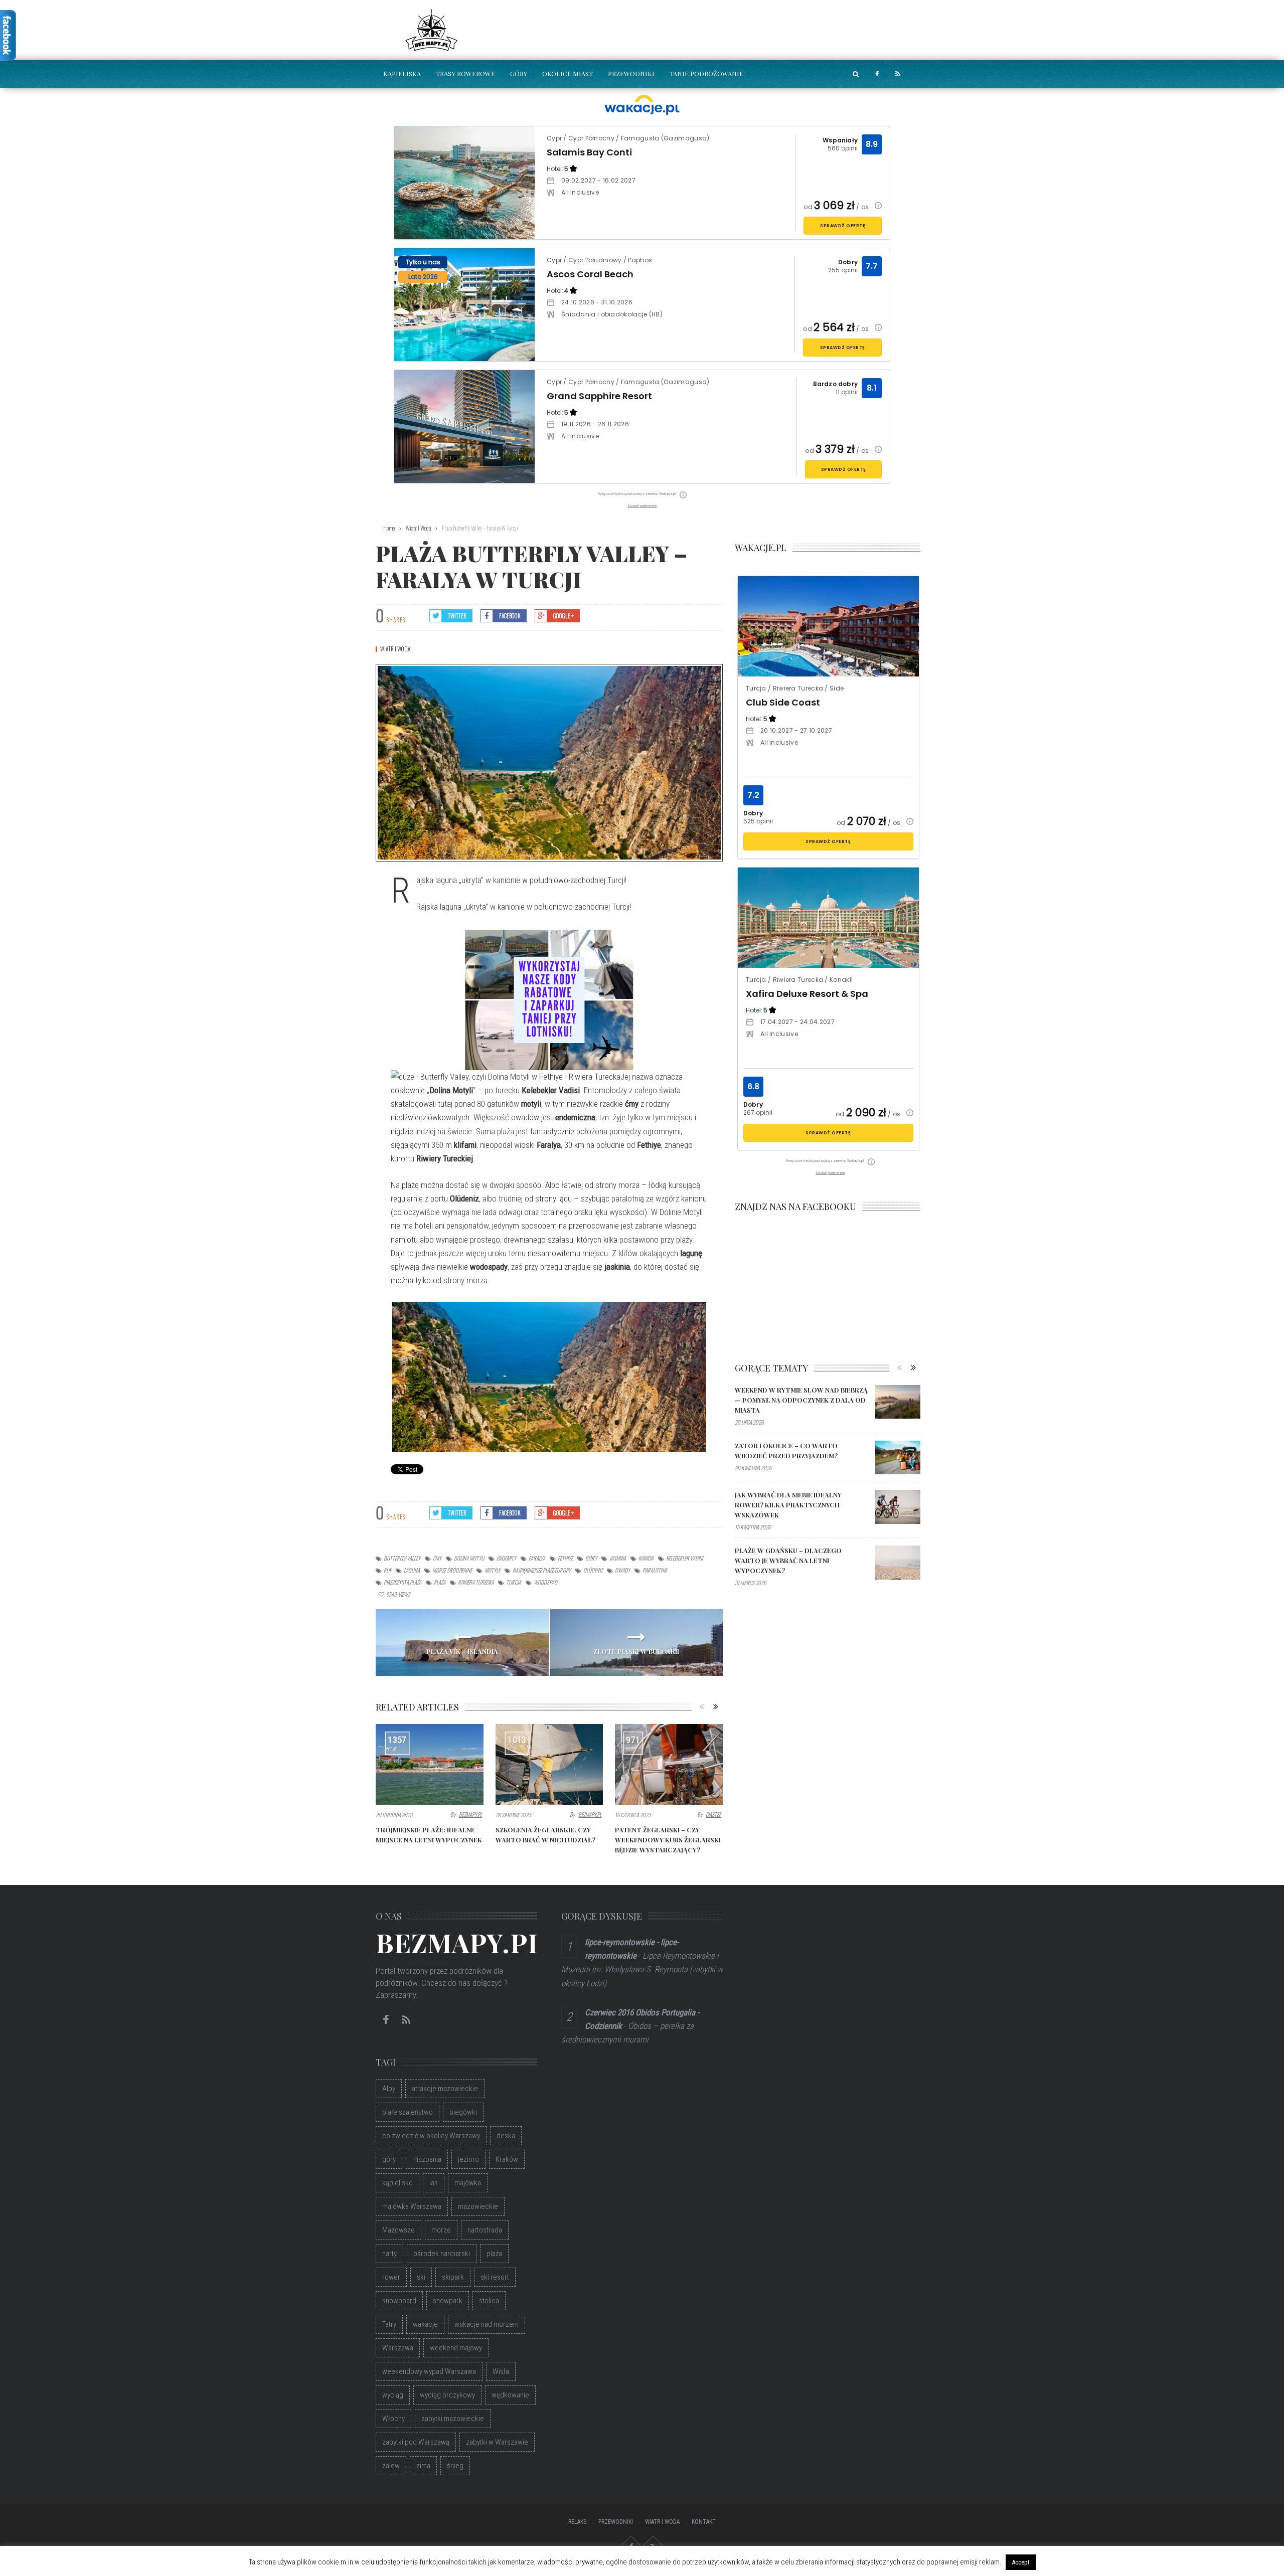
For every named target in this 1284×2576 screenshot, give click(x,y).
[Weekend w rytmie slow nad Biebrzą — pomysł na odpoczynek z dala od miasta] (898, 1402)
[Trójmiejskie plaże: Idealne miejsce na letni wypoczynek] (430, 1765)
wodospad (545, 1582)
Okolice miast (568, 73)
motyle (492, 1570)
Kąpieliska (402, 73)
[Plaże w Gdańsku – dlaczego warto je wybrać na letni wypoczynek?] (898, 1563)
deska (506, 2136)
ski (421, 2277)
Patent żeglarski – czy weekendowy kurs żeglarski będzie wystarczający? (668, 1840)
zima (423, 2466)
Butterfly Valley (402, 1558)
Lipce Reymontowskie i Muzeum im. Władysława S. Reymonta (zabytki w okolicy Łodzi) (642, 1969)
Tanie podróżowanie (706, 73)
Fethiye (565, 1558)
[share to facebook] (877, 74)
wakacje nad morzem (487, 2324)
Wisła (501, 2371)
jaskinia (618, 1558)
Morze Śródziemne (452, 1570)
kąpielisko (397, 2183)
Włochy (393, 2419)
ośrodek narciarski (442, 2254)
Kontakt (704, 2522)
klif (387, 1570)
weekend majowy (456, 2348)
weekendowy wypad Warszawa (429, 2371)
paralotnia (655, 1570)
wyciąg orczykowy (447, 2395)
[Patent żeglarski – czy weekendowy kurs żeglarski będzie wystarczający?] (669, 1765)
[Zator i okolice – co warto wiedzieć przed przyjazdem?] (898, 1458)
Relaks (577, 2522)
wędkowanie (510, 2395)
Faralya (537, 1558)
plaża (440, 1582)
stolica (489, 2301)
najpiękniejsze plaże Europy (542, 1570)
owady (622, 1570)
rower (391, 2277)
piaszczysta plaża (403, 1582)
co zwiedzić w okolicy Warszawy (431, 2136)
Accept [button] (1021, 2562)
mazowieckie (478, 2206)
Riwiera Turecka (476, 1582)
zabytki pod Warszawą (416, 2442)
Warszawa (398, 2348)
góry (591, 1558)
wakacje (425, 2324)
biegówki (463, 2112)
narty (389, 2254)
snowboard (399, 2301)
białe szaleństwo (408, 2112)
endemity (506, 1558)
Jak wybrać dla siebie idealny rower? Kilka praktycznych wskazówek (788, 1505)
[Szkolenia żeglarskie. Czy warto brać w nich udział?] (549, 1765)
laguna (412, 1570)
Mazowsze (398, 2230)
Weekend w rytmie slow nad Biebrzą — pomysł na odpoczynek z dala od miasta (801, 1400)
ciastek (713, 1814)
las (434, 2183)
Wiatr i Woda (395, 649)
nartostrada (485, 2230)
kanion (646, 1558)
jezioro (468, 2159)
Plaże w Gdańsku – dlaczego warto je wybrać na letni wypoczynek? (788, 1560)
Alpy (389, 2089)
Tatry (389, 2324)
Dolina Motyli (469, 1558)
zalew (391, 2466)
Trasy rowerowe (465, 73)
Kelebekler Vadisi (684, 1558)
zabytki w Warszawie (497, 2442)
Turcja (514, 1582)
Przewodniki (631, 73)
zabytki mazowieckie (453, 2419)
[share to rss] (898, 74)
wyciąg (393, 2395)
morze (441, 2230)
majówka (468, 2183)
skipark (453, 2277)
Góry (519, 73)
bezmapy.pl (470, 1814)
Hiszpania (427, 2159)
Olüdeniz (593, 1570)
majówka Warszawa (412, 2206)
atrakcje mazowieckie (445, 2089)
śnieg (455, 2466)
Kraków (507, 2159)
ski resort (495, 2277)
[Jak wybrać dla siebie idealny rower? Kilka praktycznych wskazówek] (898, 1507)
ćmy (437, 1558)
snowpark (448, 2301)
